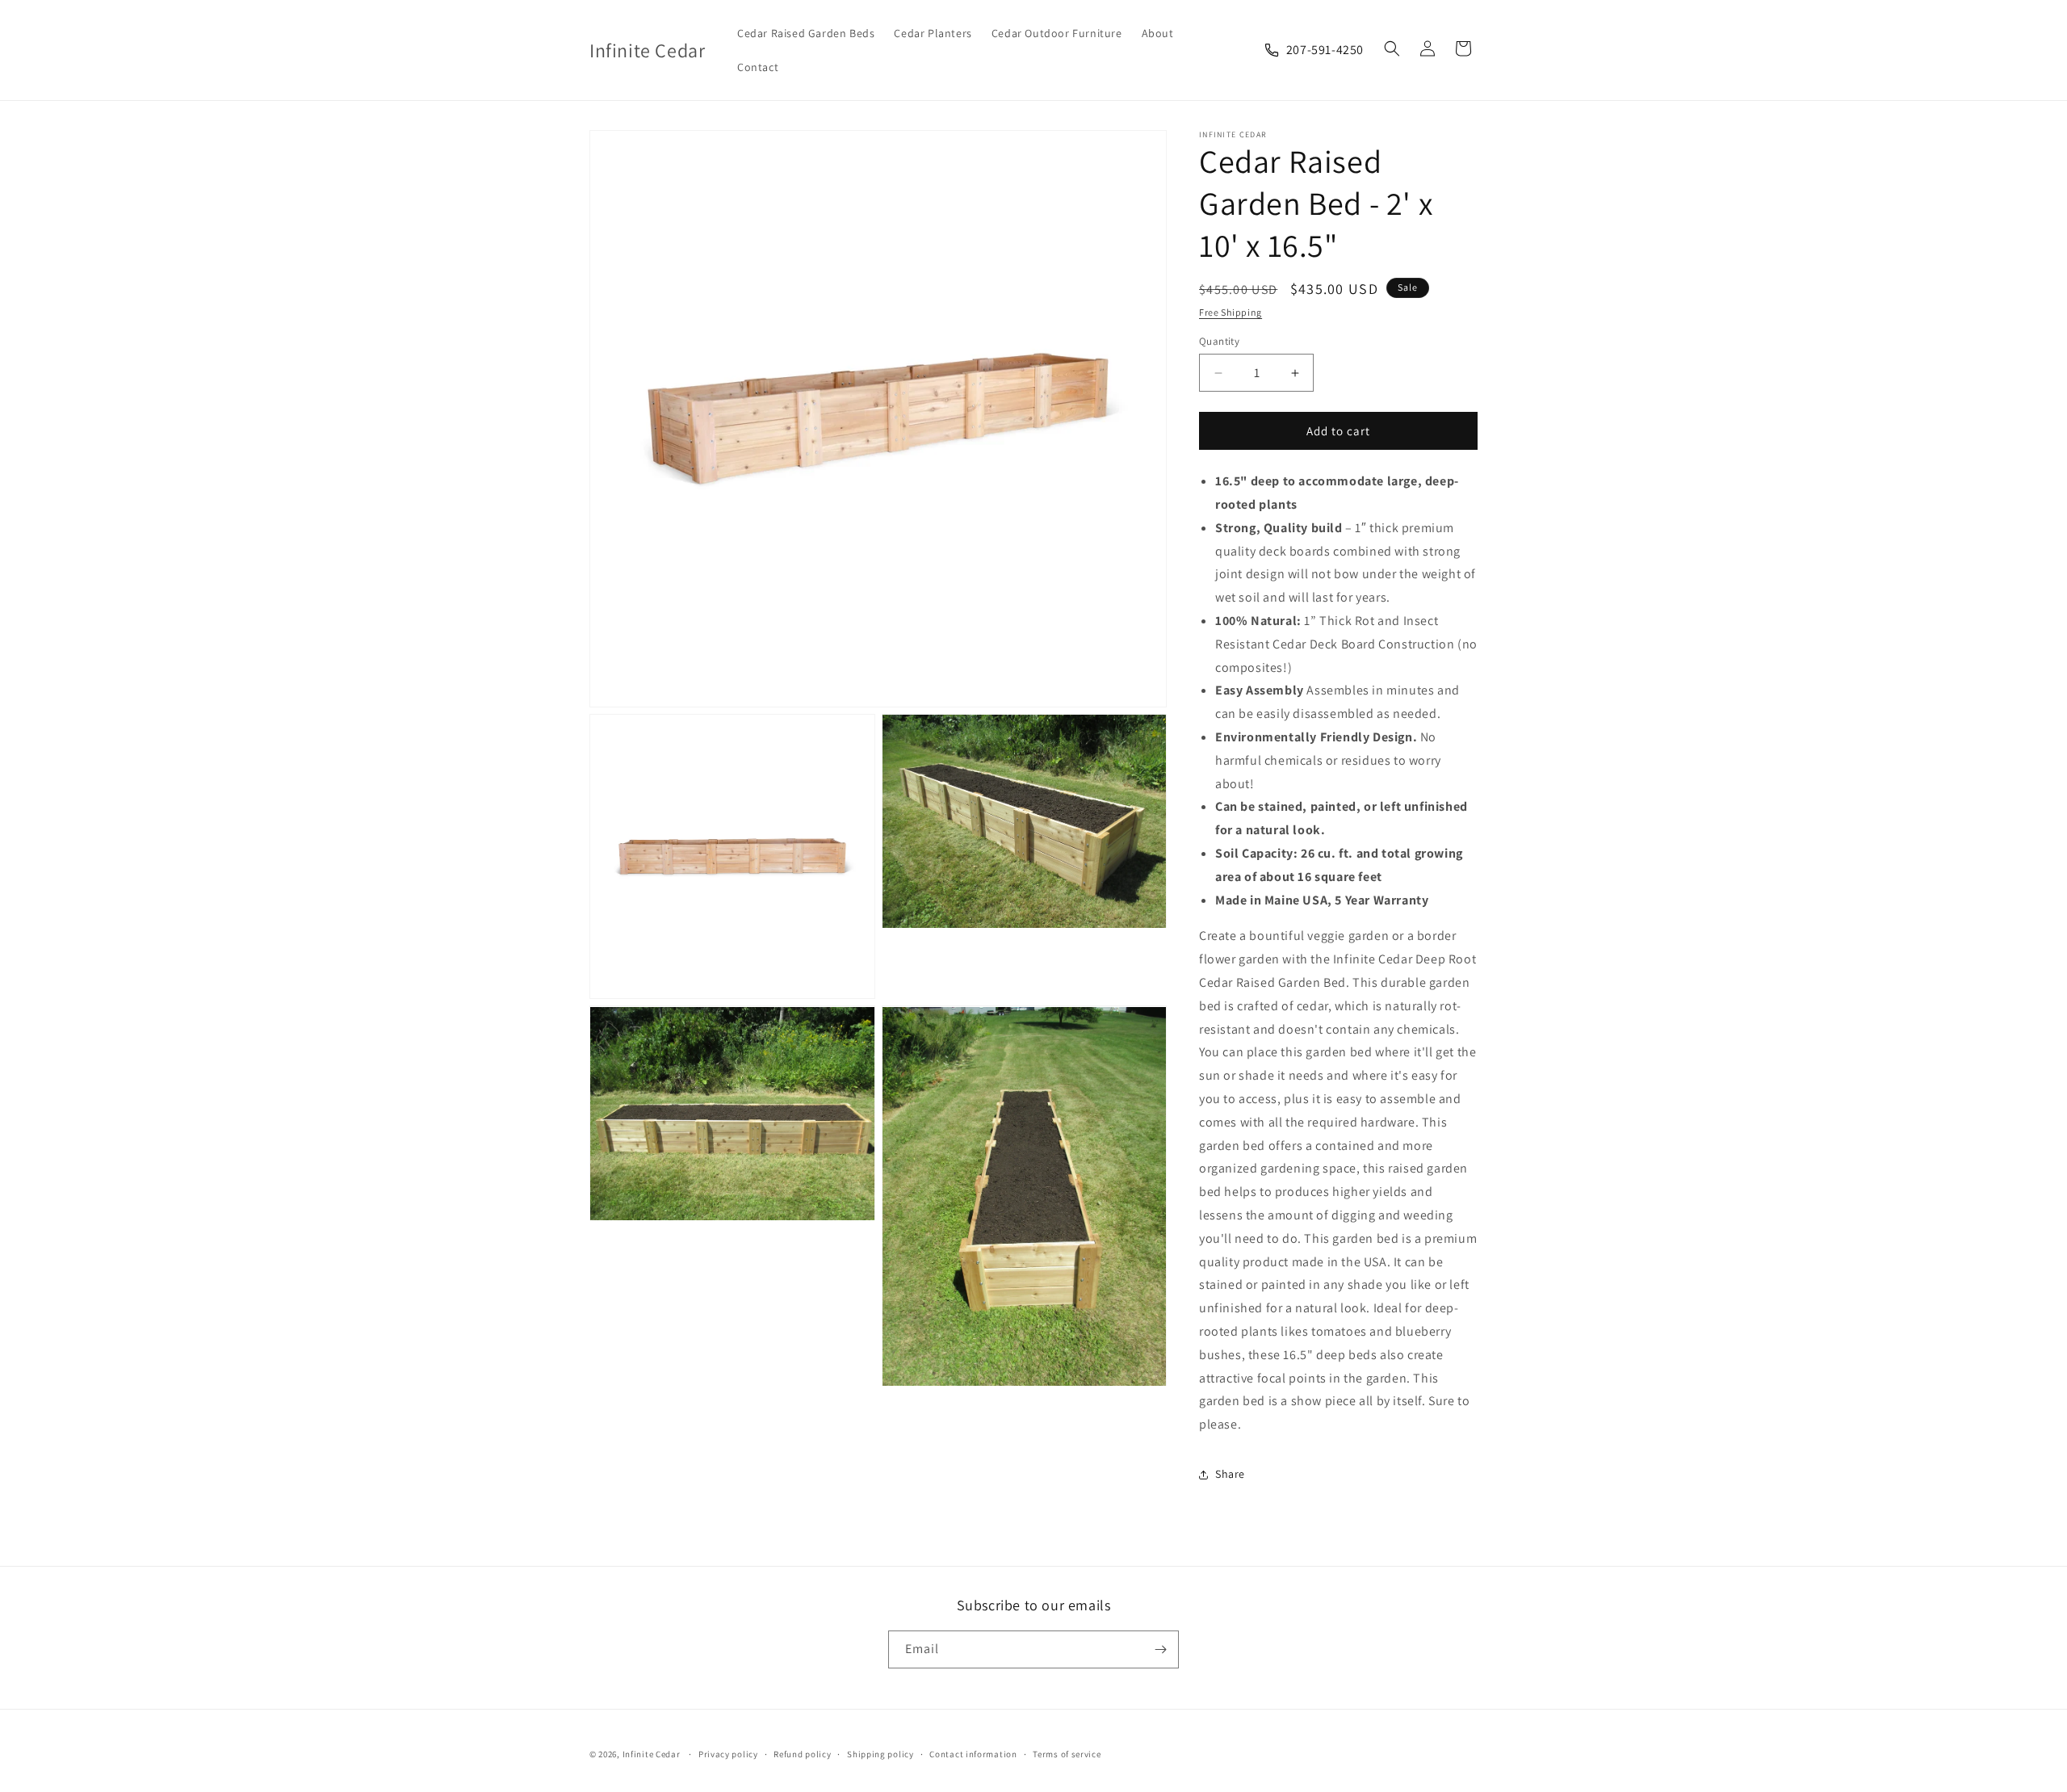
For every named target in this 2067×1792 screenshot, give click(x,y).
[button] (1392, 48)
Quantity (1219, 341)
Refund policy (802, 1754)
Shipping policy (880, 1754)
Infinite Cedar (652, 1754)
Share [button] (1230, 1474)
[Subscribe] (1160, 1649)
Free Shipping (1231, 312)
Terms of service (1067, 1754)
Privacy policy (728, 1754)
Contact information (973, 1754)
